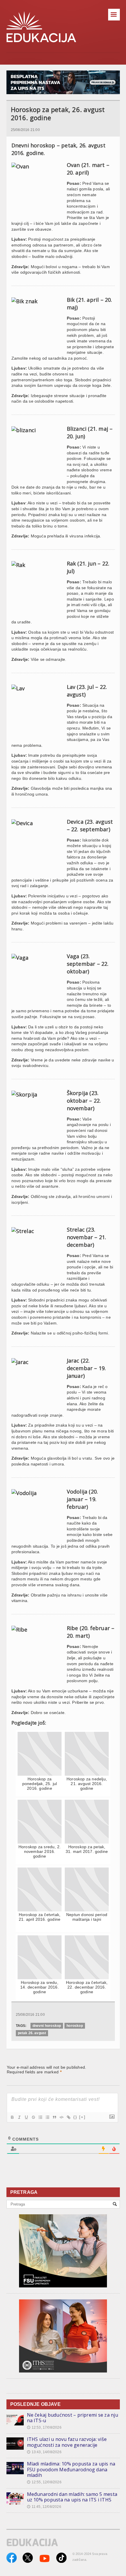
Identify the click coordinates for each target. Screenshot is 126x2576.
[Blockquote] (54, 2117)
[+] (82, 2117)
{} (75, 2117)
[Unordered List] (47, 2117)
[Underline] (26, 2117)
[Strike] (33, 2117)
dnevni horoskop (47, 2026)
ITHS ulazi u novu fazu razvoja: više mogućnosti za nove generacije (67, 2442)
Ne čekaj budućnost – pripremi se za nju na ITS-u (73, 2418)
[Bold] (12, 2117)
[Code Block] (61, 2117)
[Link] (68, 2117)
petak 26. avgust (32, 2033)
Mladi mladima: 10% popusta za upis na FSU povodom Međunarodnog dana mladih (71, 2469)
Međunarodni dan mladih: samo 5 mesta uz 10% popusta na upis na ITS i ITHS (72, 2497)
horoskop (75, 2026)
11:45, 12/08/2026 (44, 2507)
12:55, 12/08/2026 (44, 2482)
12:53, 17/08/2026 (44, 2427)
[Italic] (19, 2117)
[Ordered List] (40, 2117)
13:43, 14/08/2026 (44, 2452)
